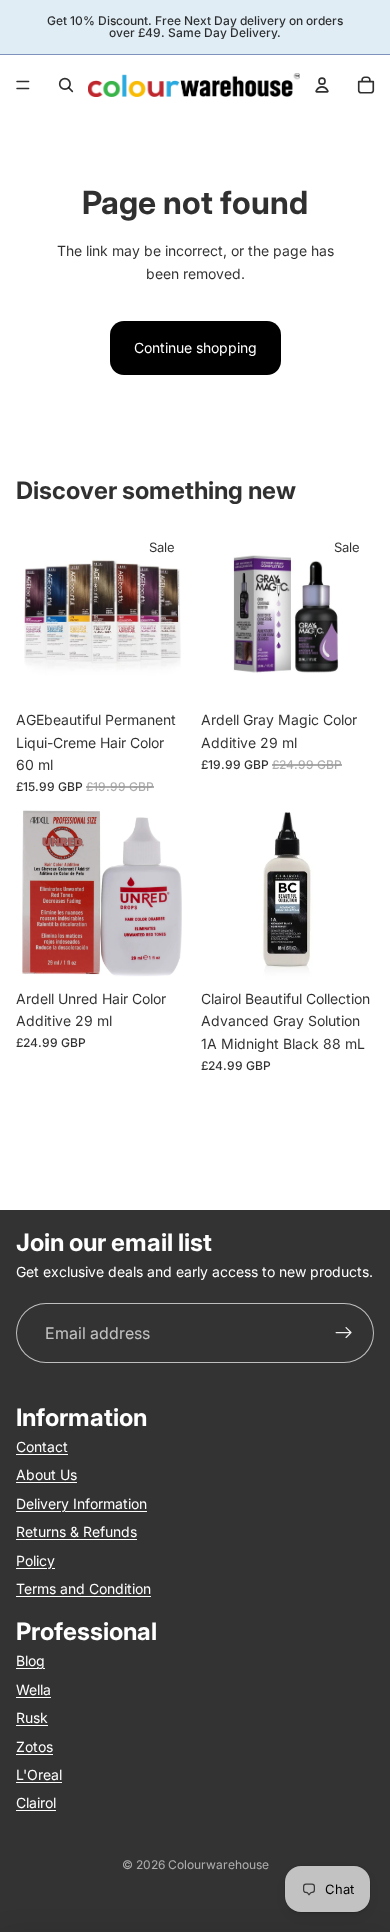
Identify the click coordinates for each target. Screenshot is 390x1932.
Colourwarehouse (218, 1864)
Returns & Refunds (76, 1531)
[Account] (322, 85)
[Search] (66, 85)
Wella (33, 1688)
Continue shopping (195, 347)
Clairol (36, 1802)
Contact (42, 1446)
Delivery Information (81, 1502)
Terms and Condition (83, 1588)
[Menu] (23, 85)
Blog (30, 1660)
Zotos (34, 1745)
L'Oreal (39, 1773)
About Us (46, 1474)
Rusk (32, 1717)
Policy (35, 1559)
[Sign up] (344, 1334)
